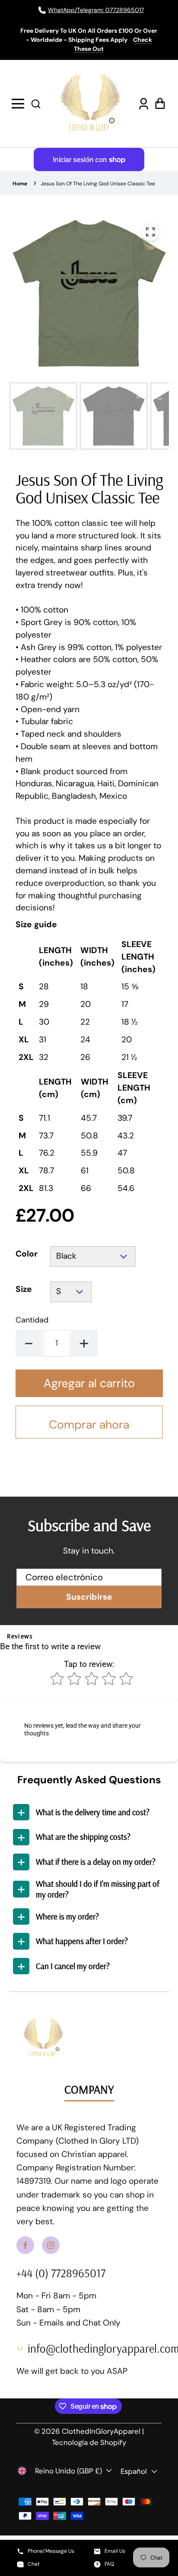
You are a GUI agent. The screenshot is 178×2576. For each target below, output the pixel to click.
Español (134, 2471)
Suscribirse (89, 1597)
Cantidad (32, 1320)
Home (20, 184)
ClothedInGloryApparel (101, 2431)
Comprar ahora (89, 1424)
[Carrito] (159, 104)
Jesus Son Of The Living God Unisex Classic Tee (98, 184)
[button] (36, 103)
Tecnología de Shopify (89, 2442)
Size (24, 1289)
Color (27, 1254)
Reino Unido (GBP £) (68, 2471)
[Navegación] (19, 104)
